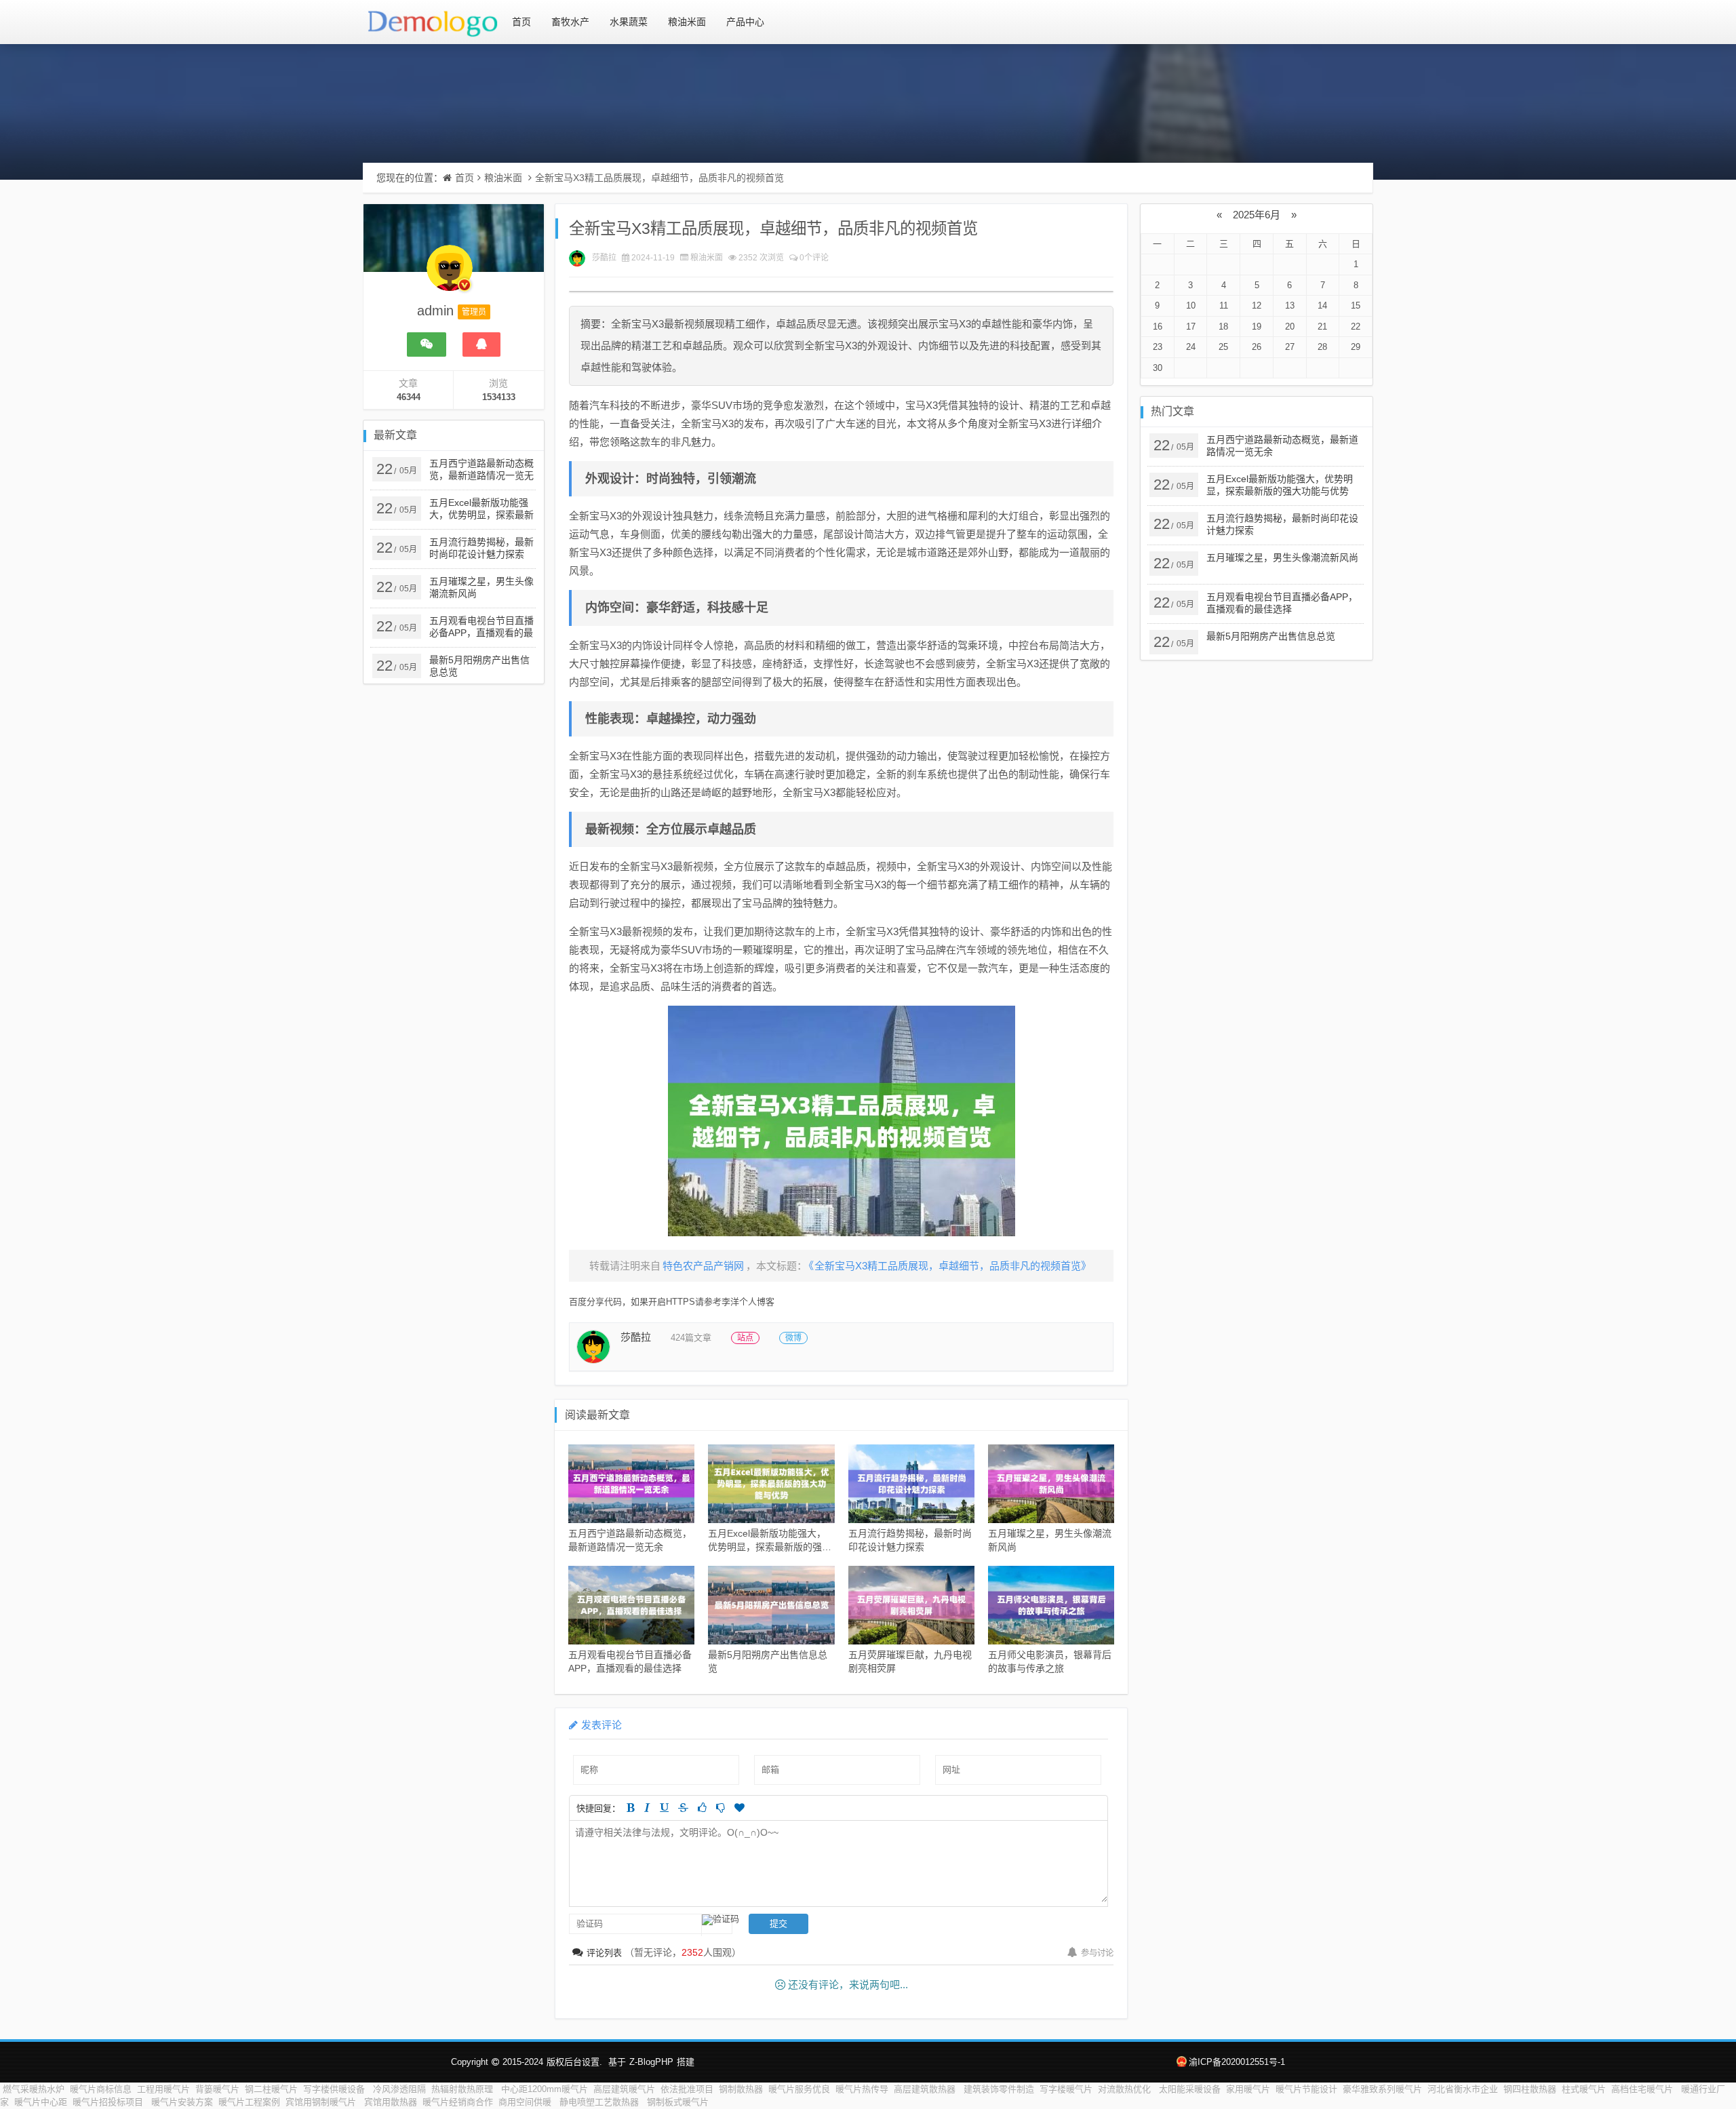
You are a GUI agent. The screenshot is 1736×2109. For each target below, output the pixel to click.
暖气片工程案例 (249, 2102)
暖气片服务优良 (799, 2089)
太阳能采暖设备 (1190, 2089)
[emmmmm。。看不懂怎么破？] (721, 1808)
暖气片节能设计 (1306, 2089)
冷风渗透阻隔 (399, 2089)
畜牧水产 (570, 22)
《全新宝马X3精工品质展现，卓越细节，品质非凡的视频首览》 (950, 1266)
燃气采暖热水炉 (34, 2089)
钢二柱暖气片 (271, 2089)
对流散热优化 (1126, 2089)
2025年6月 (1257, 215)
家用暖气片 (1248, 2089)
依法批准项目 (687, 2089)
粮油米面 (687, 22)
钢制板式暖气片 (678, 2102)
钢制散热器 (741, 2089)
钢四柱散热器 (1530, 2089)
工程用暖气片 (163, 2089)
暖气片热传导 (862, 2089)
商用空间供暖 (526, 2102)
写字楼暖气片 (1066, 2089)
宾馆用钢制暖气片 (322, 2102)
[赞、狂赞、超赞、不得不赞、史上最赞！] (739, 1808)
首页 (521, 22)
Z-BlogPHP (651, 2062)
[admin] (450, 275)
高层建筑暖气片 (624, 2089)
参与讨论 (1097, 1953)
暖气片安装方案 (182, 2102)
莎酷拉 (604, 258)
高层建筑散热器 (926, 2089)
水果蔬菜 (629, 22)
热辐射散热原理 (463, 2089)
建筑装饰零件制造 (999, 2089)
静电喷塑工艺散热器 (600, 2102)
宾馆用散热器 (391, 2102)
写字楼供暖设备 (335, 2089)
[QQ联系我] (481, 344)
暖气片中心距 (41, 2102)
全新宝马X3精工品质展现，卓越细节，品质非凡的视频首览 (659, 178)
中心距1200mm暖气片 (545, 2089)
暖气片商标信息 (101, 2089)
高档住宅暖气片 (1643, 2089)
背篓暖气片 (217, 2089)
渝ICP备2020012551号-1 (1237, 2062)
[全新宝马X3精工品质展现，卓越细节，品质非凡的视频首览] (841, 1121)
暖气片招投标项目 (109, 2102)
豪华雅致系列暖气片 (1382, 2089)
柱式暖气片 (1584, 2089)
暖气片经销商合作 (458, 2102)
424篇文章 (691, 1338)
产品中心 (745, 22)
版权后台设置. (574, 2062)
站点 (745, 1338)
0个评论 (814, 258)
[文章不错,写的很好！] (702, 1808)
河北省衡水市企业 (1463, 2089)
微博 (793, 1338)
